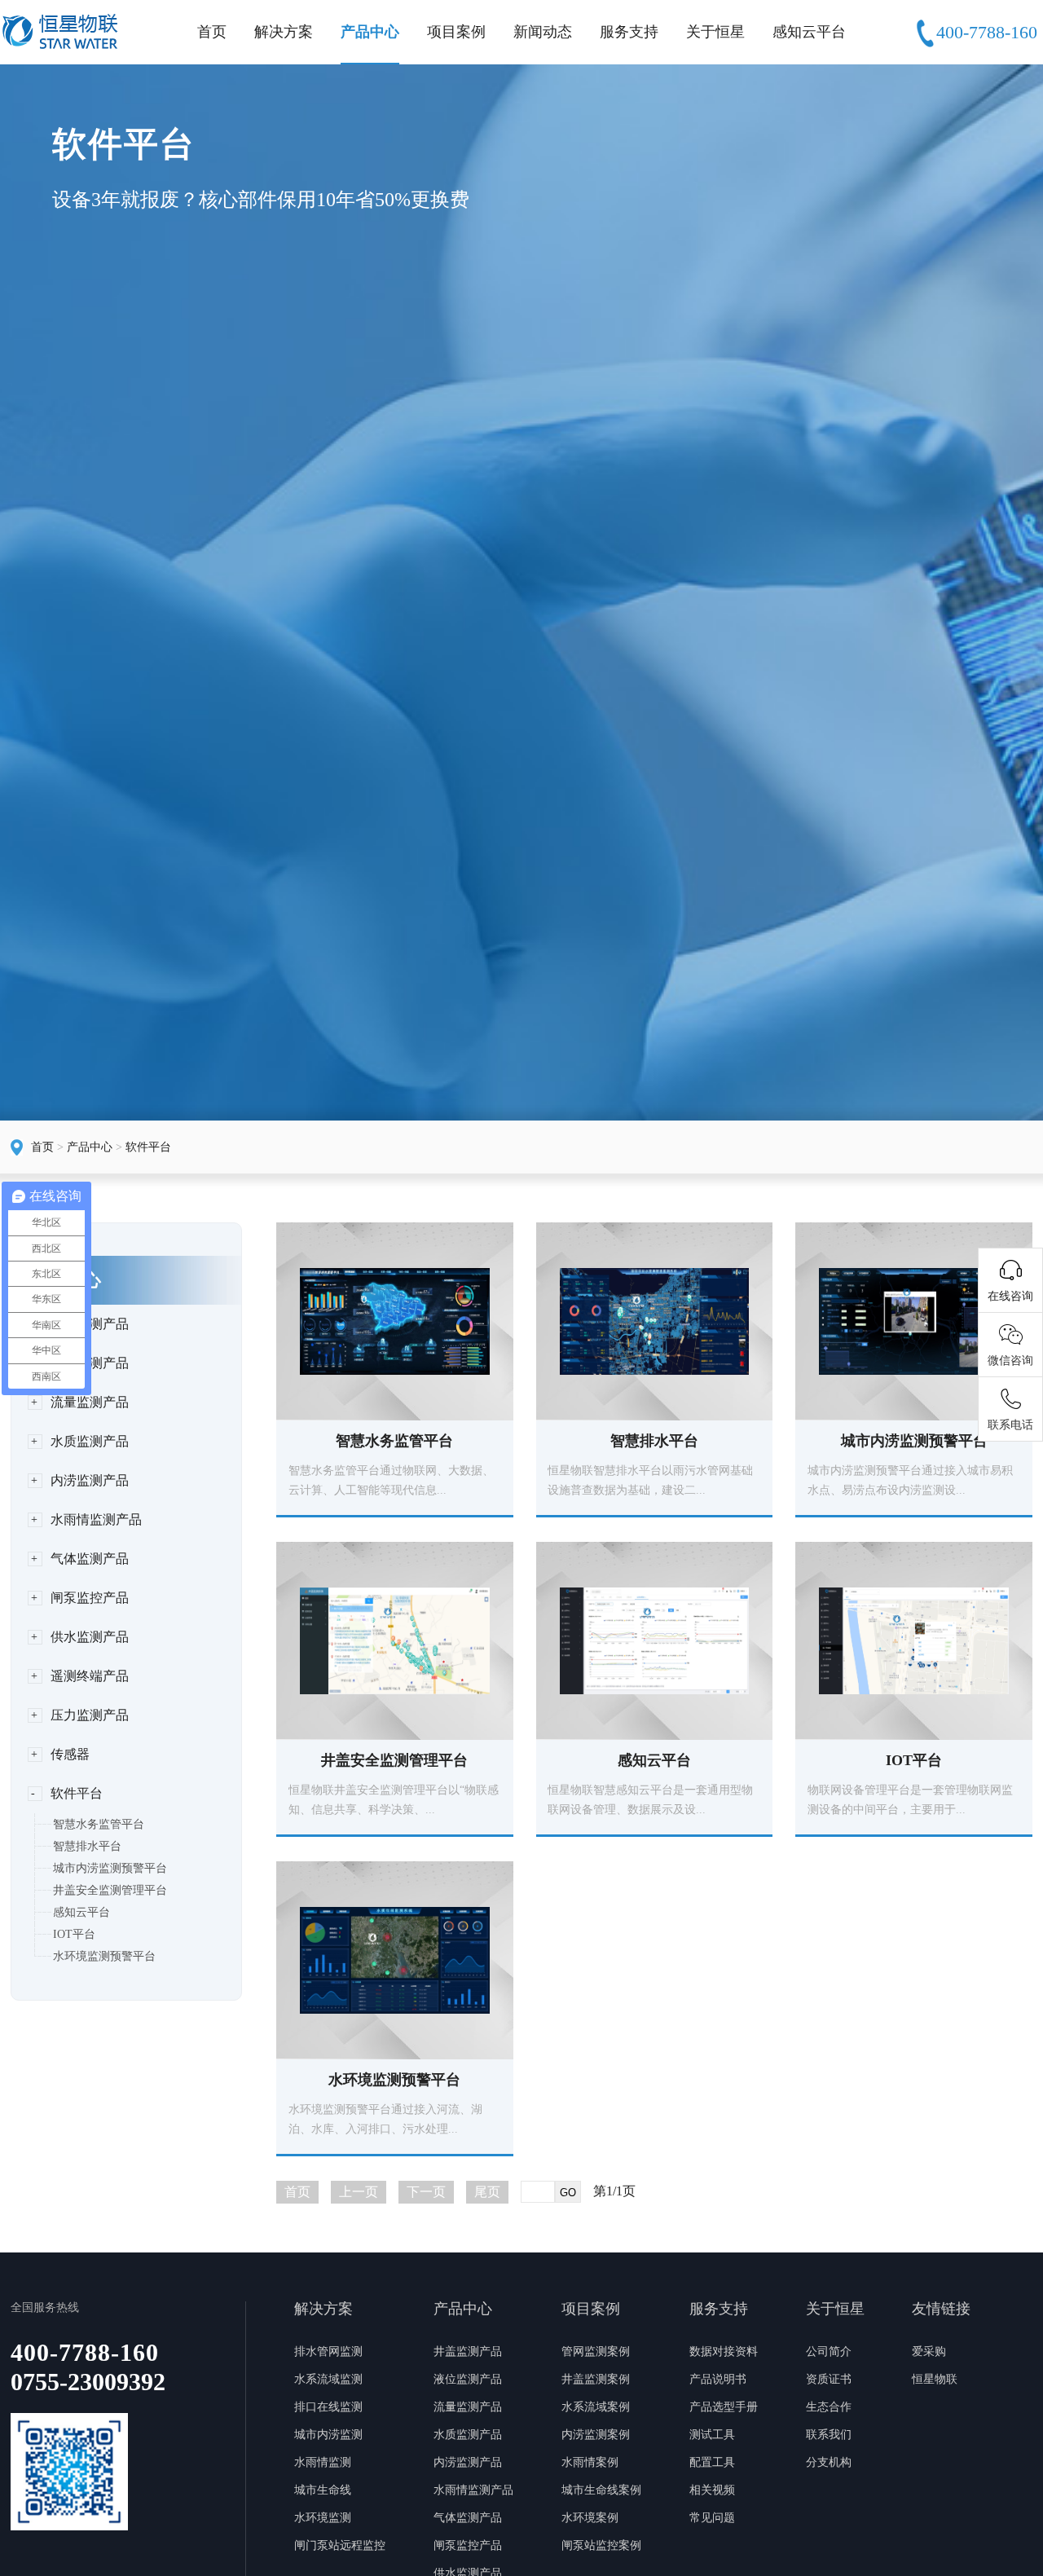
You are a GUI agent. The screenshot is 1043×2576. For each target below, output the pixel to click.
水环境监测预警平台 (104, 1956)
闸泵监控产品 (90, 1598)
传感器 (70, 1754)
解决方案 (284, 32)
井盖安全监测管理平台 (110, 1890)
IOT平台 (74, 1934)
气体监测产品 (90, 1559)
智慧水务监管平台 (99, 1824)
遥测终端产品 (90, 1676)
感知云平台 (809, 32)
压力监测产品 (90, 1715)
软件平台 (148, 1147)
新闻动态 (543, 32)
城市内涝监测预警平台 (110, 1868)
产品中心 (370, 32)
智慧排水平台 (87, 1846)
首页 (212, 32)
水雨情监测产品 (96, 1519)
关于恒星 (715, 32)
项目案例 (456, 32)
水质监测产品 (90, 1441)
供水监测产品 (90, 1637)
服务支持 (629, 32)
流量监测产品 (90, 1402)
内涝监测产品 (90, 1480)
